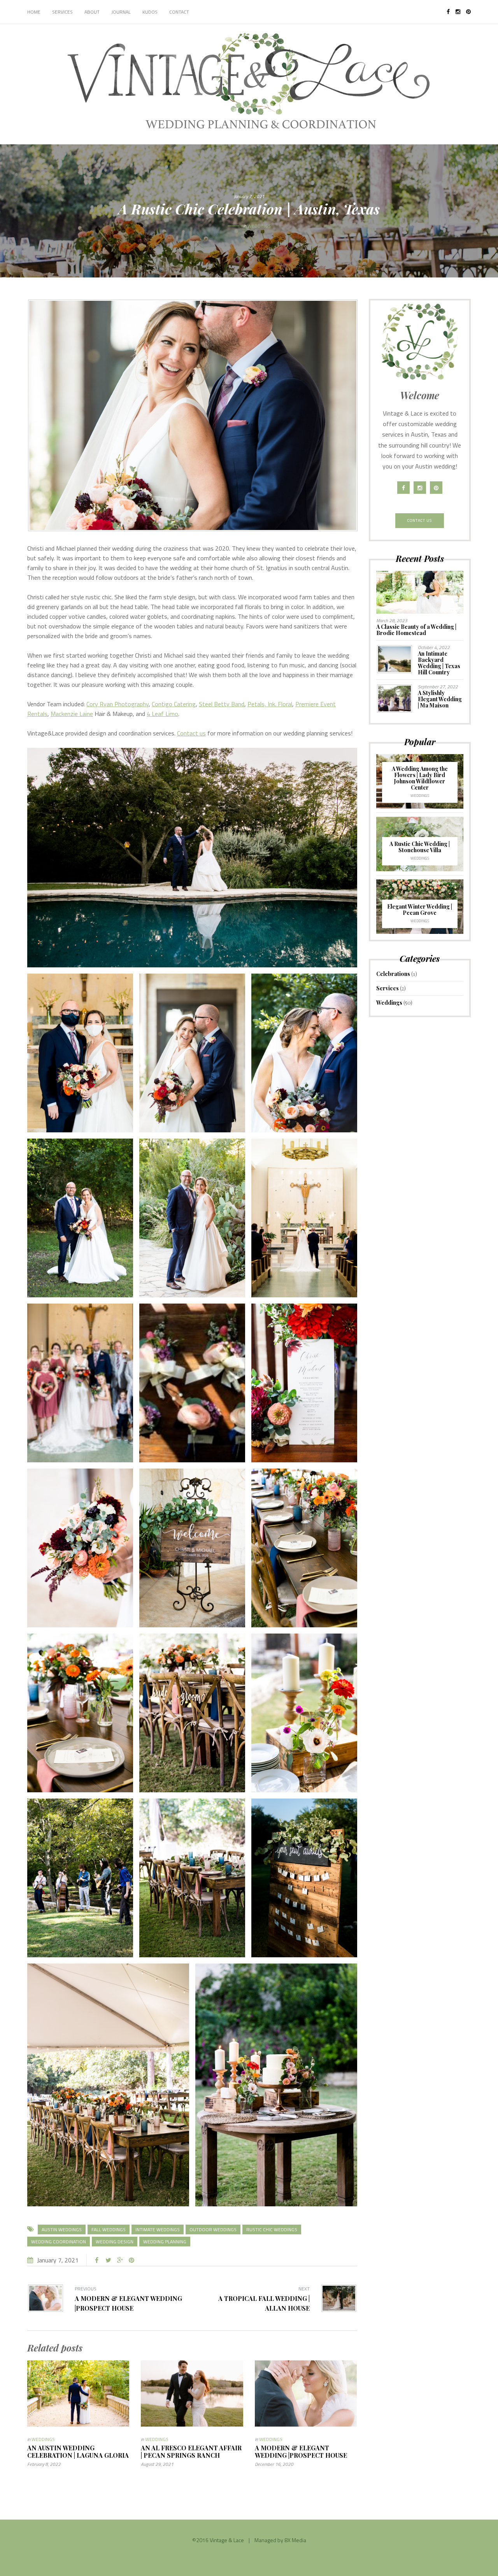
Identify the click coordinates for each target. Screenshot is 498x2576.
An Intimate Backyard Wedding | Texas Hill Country (439, 663)
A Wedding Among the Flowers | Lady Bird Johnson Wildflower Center (420, 778)
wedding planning (165, 2242)
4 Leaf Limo (162, 714)
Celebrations (393, 974)
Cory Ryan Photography (117, 704)
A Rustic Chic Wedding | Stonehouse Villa (420, 847)
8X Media (295, 2540)
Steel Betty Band (222, 704)
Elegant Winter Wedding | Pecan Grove (420, 910)
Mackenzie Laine (72, 714)
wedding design (115, 2242)
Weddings (259, 226)
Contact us (191, 733)
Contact (179, 12)
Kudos (150, 12)
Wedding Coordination (59, 2242)
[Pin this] (132, 2260)
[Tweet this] (108, 2260)
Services (62, 12)
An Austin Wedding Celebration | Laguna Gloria (78, 2451)
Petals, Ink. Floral (270, 704)
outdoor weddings (213, 2229)
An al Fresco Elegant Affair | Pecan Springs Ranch (191, 2451)
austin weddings (62, 2229)
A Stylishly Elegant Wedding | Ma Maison (440, 699)
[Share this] (96, 2260)
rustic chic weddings (272, 2229)
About (92, 12)
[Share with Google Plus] (120, 2260)
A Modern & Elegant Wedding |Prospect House (301, 2451)
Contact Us (420, 520)
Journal (121, 12)
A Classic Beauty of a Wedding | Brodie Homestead (416, 630)
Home (34, 12)
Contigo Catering (174, 704)
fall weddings (109, 2229)
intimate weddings (158, 2229)
